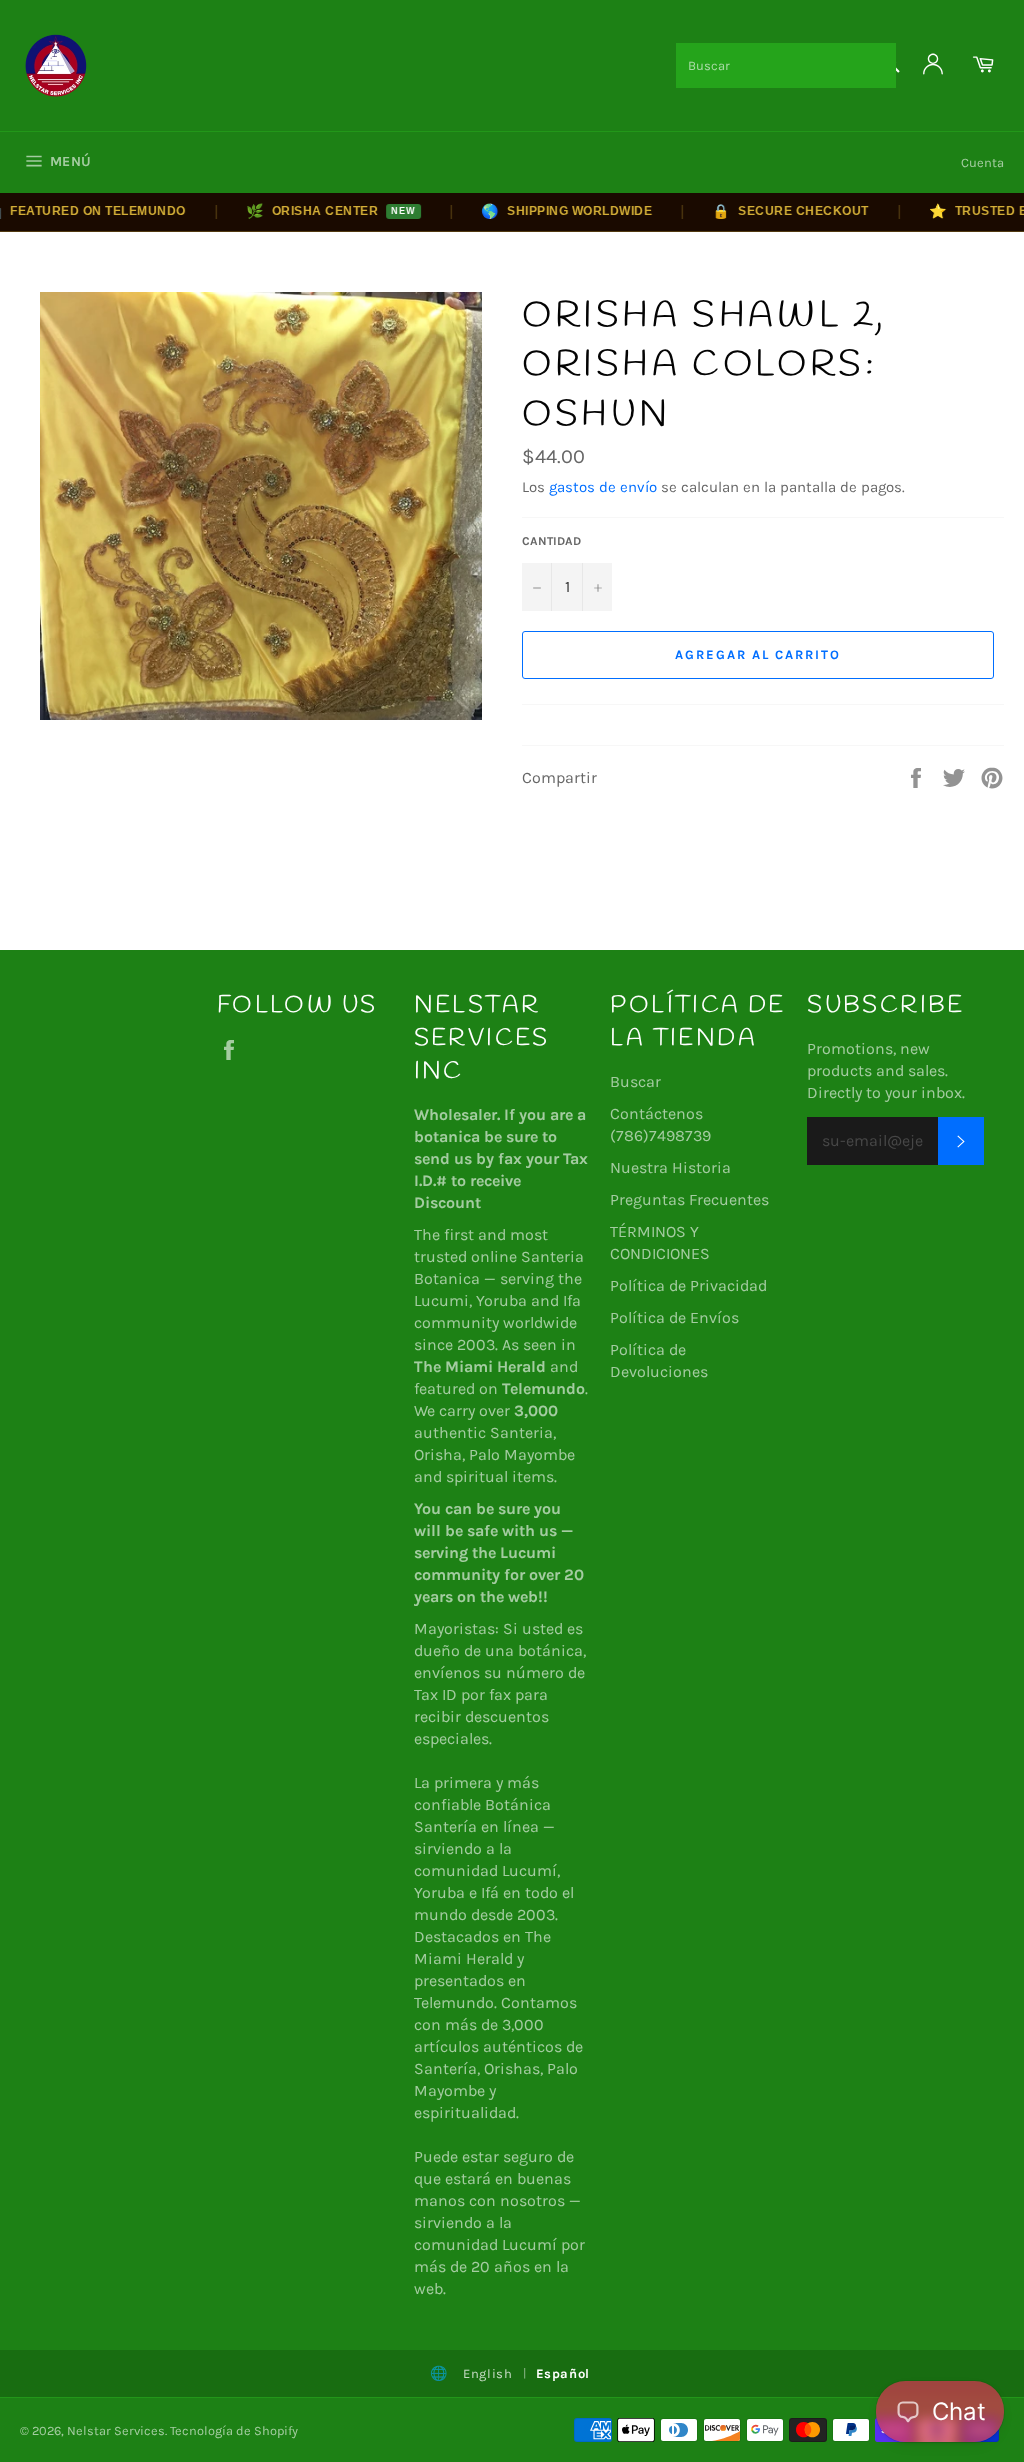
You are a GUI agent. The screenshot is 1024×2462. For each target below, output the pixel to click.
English (488, 2373)
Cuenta (982, 162)
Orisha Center (305, 211)
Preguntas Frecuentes (689, 1199)
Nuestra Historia (670, 1167)
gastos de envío (603, 487)
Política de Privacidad (688, 1285)
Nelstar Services (116, 2430)
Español (563, 2373)
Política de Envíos (674, 1317)
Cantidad (551, 541)
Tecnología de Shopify (234, 2430)
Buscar (635, 1081)
